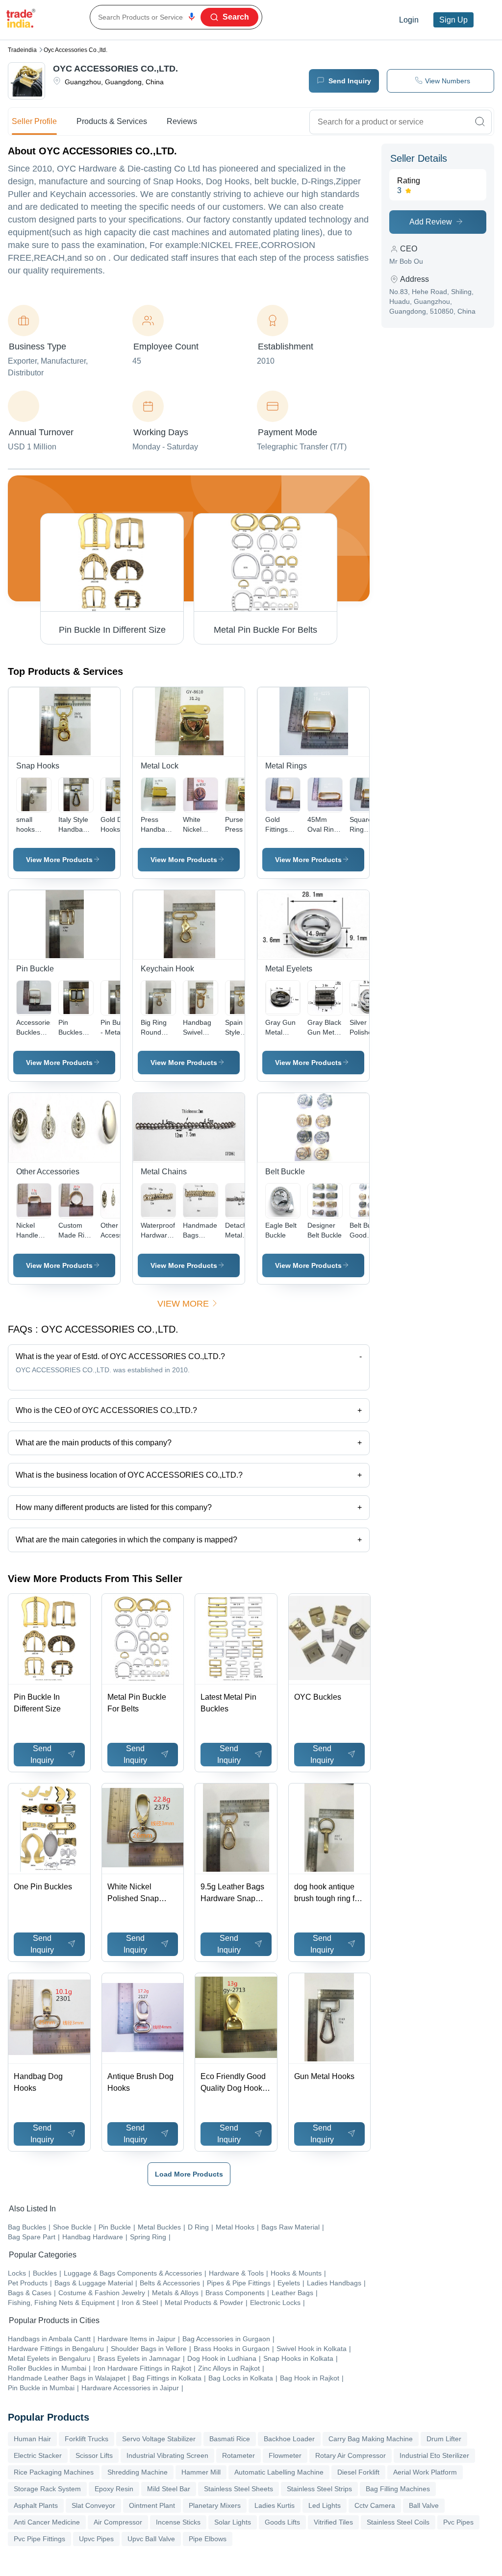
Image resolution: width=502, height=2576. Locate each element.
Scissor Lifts (94, 2455)
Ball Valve (424, 2505)
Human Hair (32, 2439)
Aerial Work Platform (425, 2472)
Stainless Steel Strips (319, 2489)
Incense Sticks (178, 2522)
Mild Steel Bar (169, 2489)
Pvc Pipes (458, 2522)
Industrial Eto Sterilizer (434, 2455)
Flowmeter (285, 2455)
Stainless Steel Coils (398, 2522)
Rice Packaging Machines (54, 2472)
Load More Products (189, 2174)
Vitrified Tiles (333, 2522)
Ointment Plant (152, 2505)
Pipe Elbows (208, 2539)
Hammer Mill (201, 2472)
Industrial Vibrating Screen (167, 2455)
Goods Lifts (282, 2522)
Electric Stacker (38, 2455)
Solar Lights (233, 2522)
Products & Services (112, 121)
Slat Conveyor (93, 2505)
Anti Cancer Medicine (47, 2522)
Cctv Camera (375, 2505)
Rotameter (238, 2455)
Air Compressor (118, 2522)
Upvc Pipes (96, 2539)
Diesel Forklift (358, 2472)
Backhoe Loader (289, 2439)
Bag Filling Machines (398, 2489)
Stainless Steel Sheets (238, 2489)
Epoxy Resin (114, 2489)
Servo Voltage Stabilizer (159, 2439)
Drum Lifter (444, 2439)
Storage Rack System (47, 2489)
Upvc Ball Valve (151, 2539)
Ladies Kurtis (275, 2505)
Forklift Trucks (87, 2439)
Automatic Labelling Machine (279, 2472)
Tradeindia (22, 50)
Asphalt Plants (36, 2505)
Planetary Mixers (215, 2505)
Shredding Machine (138, 2472)
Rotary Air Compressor (351, 2455)
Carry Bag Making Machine (371, 2439)
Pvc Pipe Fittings (39, 2539)
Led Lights (325, 2505)
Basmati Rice (230, 2439)
